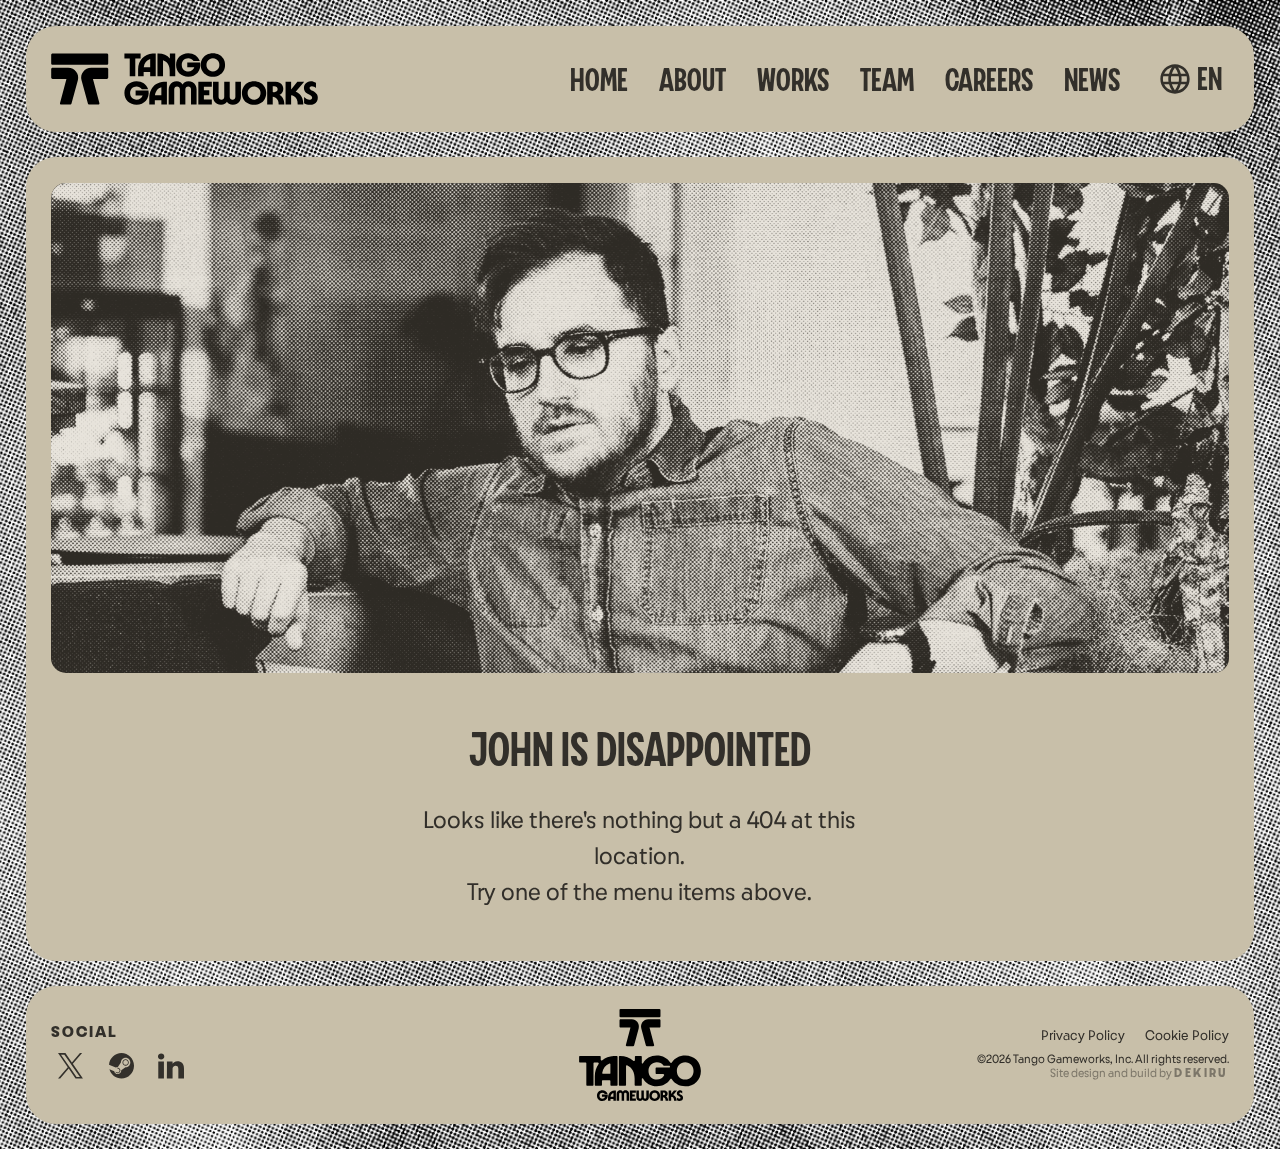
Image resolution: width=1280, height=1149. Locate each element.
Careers (989, 81)
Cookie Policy (1187, 1036)
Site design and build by (1139, 1073)
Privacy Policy (1083, 1036)
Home (599, 81)
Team (887, 81)
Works (793, 81)
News (1092, 81)
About (692, 81)
